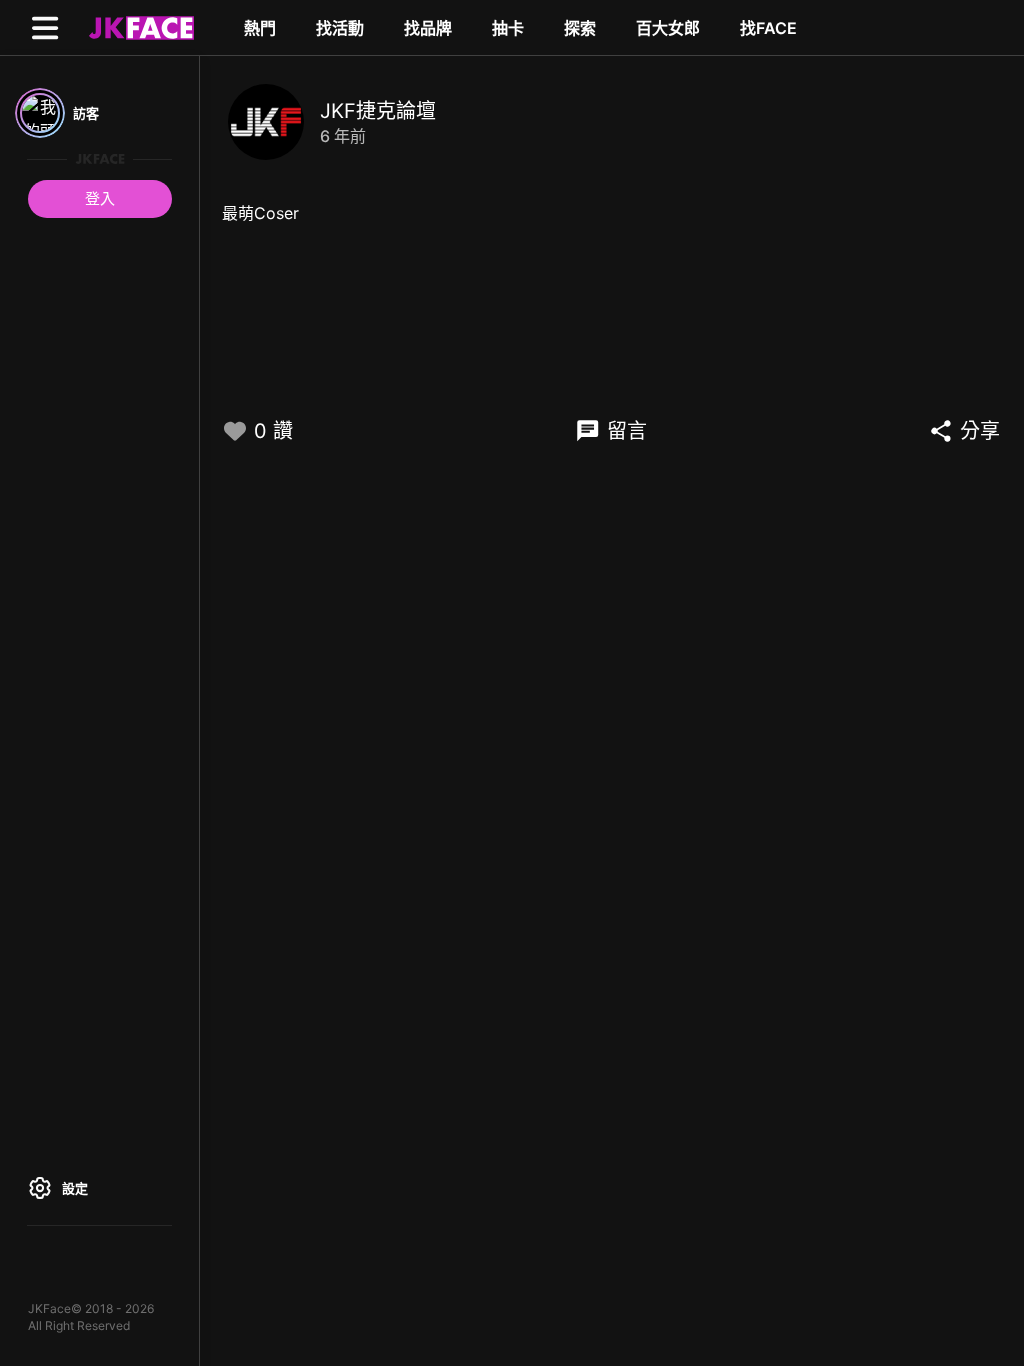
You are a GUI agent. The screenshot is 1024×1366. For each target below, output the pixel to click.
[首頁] (139, 27)
